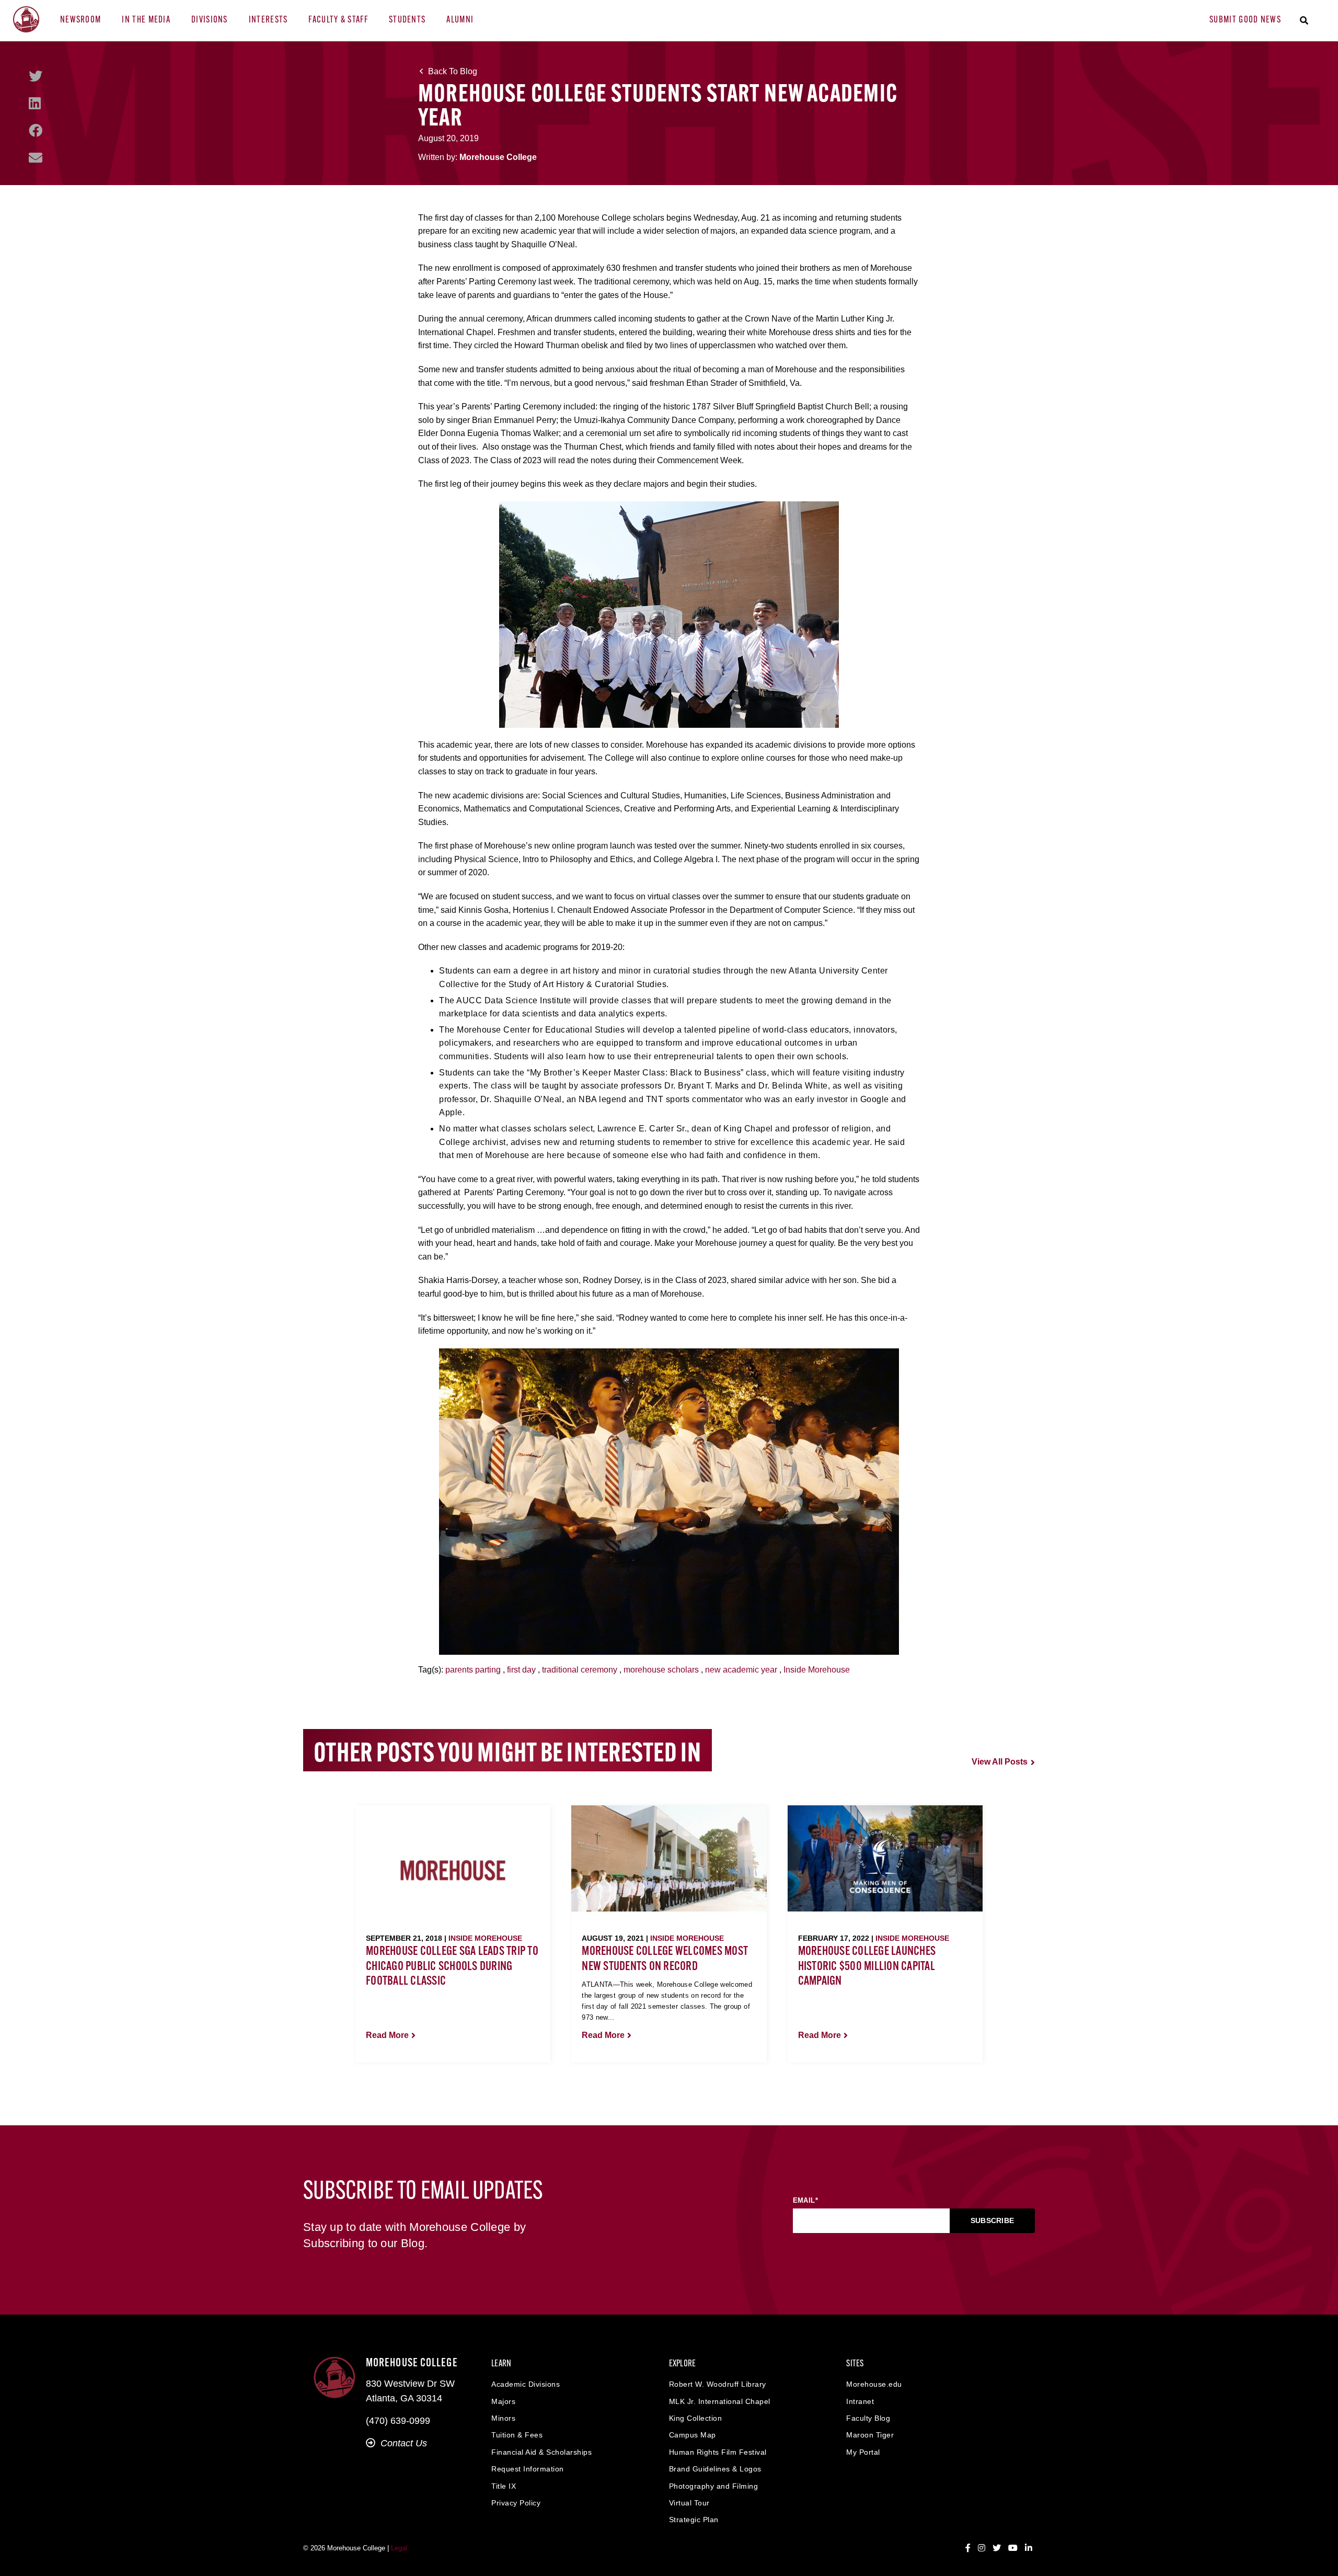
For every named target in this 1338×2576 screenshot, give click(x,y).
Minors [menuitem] (503, 2418)
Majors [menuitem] (503, 2401)
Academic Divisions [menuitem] (526, 2384)
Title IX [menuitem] (504, 2486)
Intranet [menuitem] (860, 2401)
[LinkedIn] (35, 104)
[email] (36, 158)
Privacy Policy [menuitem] (516, 2503)
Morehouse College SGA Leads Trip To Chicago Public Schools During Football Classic (452, 1967)
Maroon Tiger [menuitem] (870, 2435)
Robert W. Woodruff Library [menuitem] (718, 2384)
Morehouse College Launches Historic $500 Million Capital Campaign (867, 1967)
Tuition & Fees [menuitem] (517, 2435)
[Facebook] (36, 131)
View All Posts (1000, 1762)
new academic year (741, 1670)
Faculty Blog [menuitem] (868, 2418)
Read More (387, 2035)
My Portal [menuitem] (863, 2452)
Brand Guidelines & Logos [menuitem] (715, 2469)
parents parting (473, 1670)
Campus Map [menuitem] (693, 2435)
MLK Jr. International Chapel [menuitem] (720, 2401)
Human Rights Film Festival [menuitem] (718, 2452)
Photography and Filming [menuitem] (714, 2486)
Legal (399, 2548)
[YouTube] (1013, 2548)
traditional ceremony (580, 1670)
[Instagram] (982, 2548)
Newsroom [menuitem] (80, 20)
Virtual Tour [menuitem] (689, 2503)
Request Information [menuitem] (528, 2469)
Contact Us (404, 2443)
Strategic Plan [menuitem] (694, 2520)
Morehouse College (498, 157)
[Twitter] (36, 76)
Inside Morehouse (817, 1670)
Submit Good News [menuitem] (1245, 20)
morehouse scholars (661, 1670)
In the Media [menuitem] (146, 20)
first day (521, 1670)
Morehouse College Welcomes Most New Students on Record (665, 1959)
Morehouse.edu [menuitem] (874, 2384)
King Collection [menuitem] (696, 2418)
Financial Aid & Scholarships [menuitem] (541, 2452)
